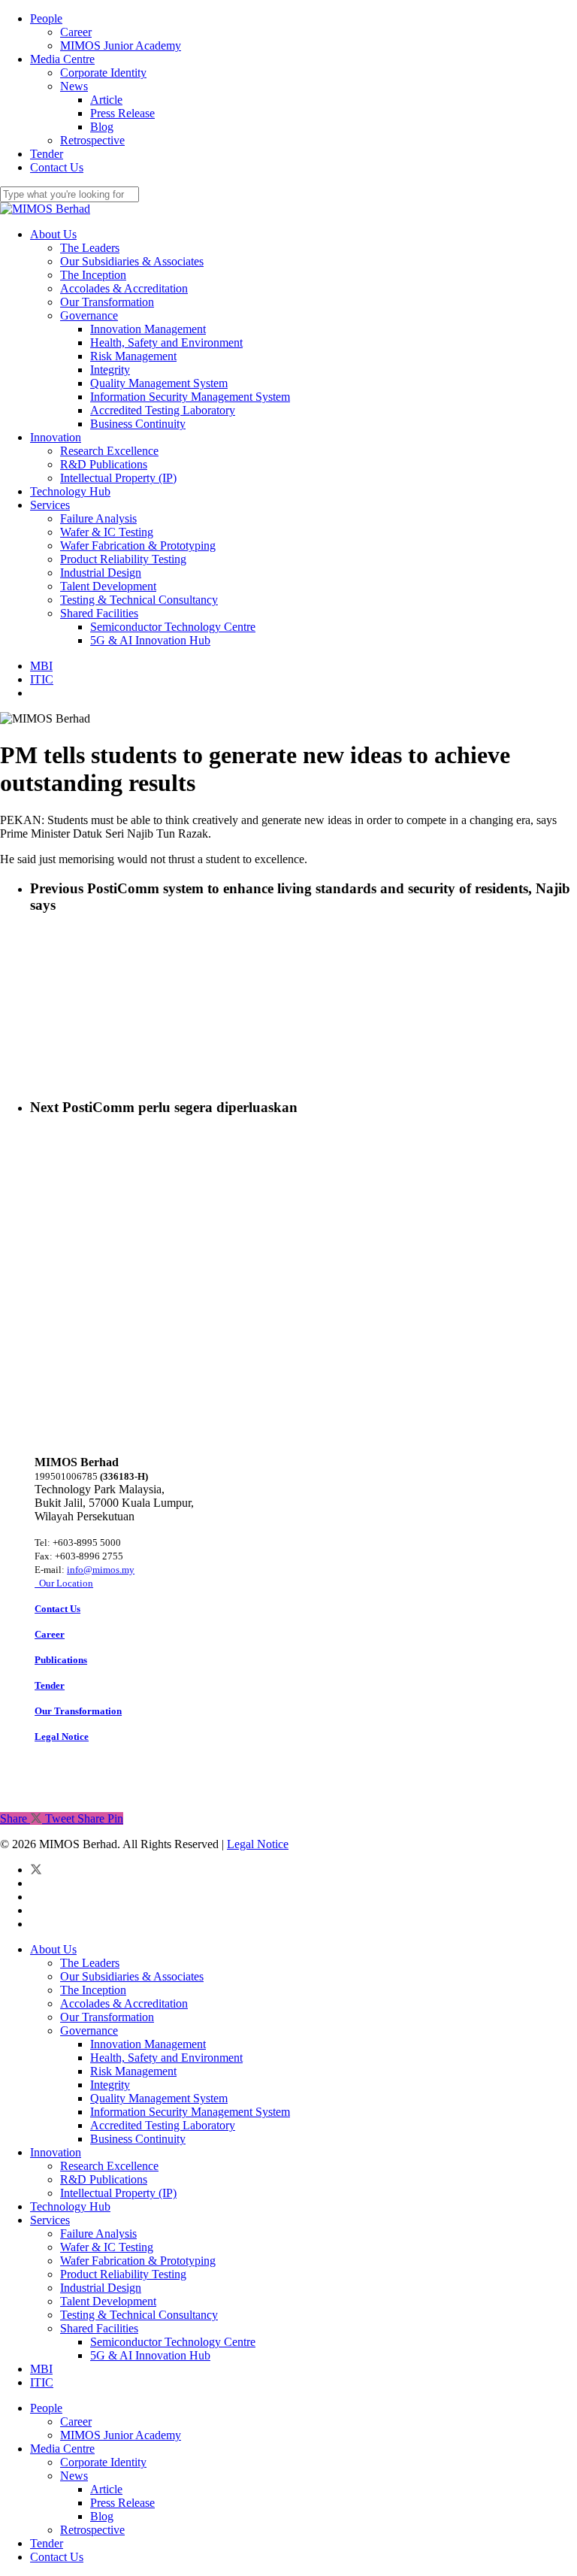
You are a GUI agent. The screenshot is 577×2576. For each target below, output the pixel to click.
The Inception (93, 1990)
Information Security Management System (190, 2112)
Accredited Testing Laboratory (163, 2125)
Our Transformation (107, 2017)
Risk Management (133, 2071)
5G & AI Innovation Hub (150, 2355)
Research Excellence (109, 2166)
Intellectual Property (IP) (118, 2193)
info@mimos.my (101, 1570)
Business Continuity (138, 2139)
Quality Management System (159, 2098)
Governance (89, 2030)
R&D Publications (104, 2179)
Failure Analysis (98, 2234)
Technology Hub (70, 2206)
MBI (41, 2369)
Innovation (56, 2152)
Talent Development (108, 2301)
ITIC (42, 2382)
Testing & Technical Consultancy (139, 2315)
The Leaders (90, 1963)
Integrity (110, 2085)
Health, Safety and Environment (166, 2058)
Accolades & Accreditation (124, 2003)
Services (50, 2220)
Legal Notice (258, 1844)
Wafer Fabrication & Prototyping (138, 2261)
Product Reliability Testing (123, 2274)
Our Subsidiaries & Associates (132, 1976)
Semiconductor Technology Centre (173, 2342)
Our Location (64, 1583)
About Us (53, 1949)
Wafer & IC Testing (107, 2247)
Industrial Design (101, 2288)
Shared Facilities (99, 2328)
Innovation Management (148, 2044)
